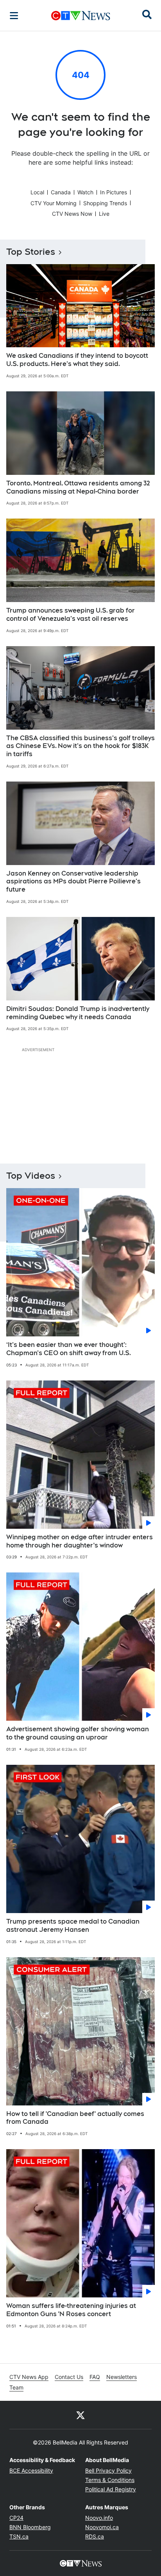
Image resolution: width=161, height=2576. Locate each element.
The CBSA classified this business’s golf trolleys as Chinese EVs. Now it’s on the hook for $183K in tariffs (80, 746)
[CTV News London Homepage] (81, 16)
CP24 (16, 2518)
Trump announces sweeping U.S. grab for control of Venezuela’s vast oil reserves (71, 615)
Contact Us (69, 2377)
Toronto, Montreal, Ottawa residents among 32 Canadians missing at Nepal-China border (78, 487)
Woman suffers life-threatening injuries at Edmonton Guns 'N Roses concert (71, 2310)
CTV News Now (72, 214)
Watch (85, 192)
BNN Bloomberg (30, 2527)
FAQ (95, 2377)
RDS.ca (95, 2536)
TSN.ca (19, 2536)
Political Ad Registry (111, 2489)
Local (37, 192)
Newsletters (122, 2377)
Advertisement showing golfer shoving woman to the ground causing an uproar (78, 1733)
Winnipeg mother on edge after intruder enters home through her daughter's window (80, 1541)
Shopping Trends (105, 203)
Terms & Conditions (110, 2480)
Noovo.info (99, 2518)
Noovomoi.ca (102, 2527)
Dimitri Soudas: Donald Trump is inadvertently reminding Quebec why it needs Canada (78, 1013)
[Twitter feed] (80, 2415)
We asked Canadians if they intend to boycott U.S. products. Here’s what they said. (77, 360)
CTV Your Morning (54, 203)
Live (104, 214)
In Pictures (114, 192)
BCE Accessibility (31, 2470)
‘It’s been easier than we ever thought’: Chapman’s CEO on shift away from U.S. (69, 1349)
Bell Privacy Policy (108, 2470)
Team (16, 2387)
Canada (61, 192)
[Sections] (14, 16)
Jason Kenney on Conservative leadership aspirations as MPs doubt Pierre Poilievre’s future (73, 882)
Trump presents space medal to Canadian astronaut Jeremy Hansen (73, 1926)
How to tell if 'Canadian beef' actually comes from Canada (75, 2118)
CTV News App (29, 2377)
